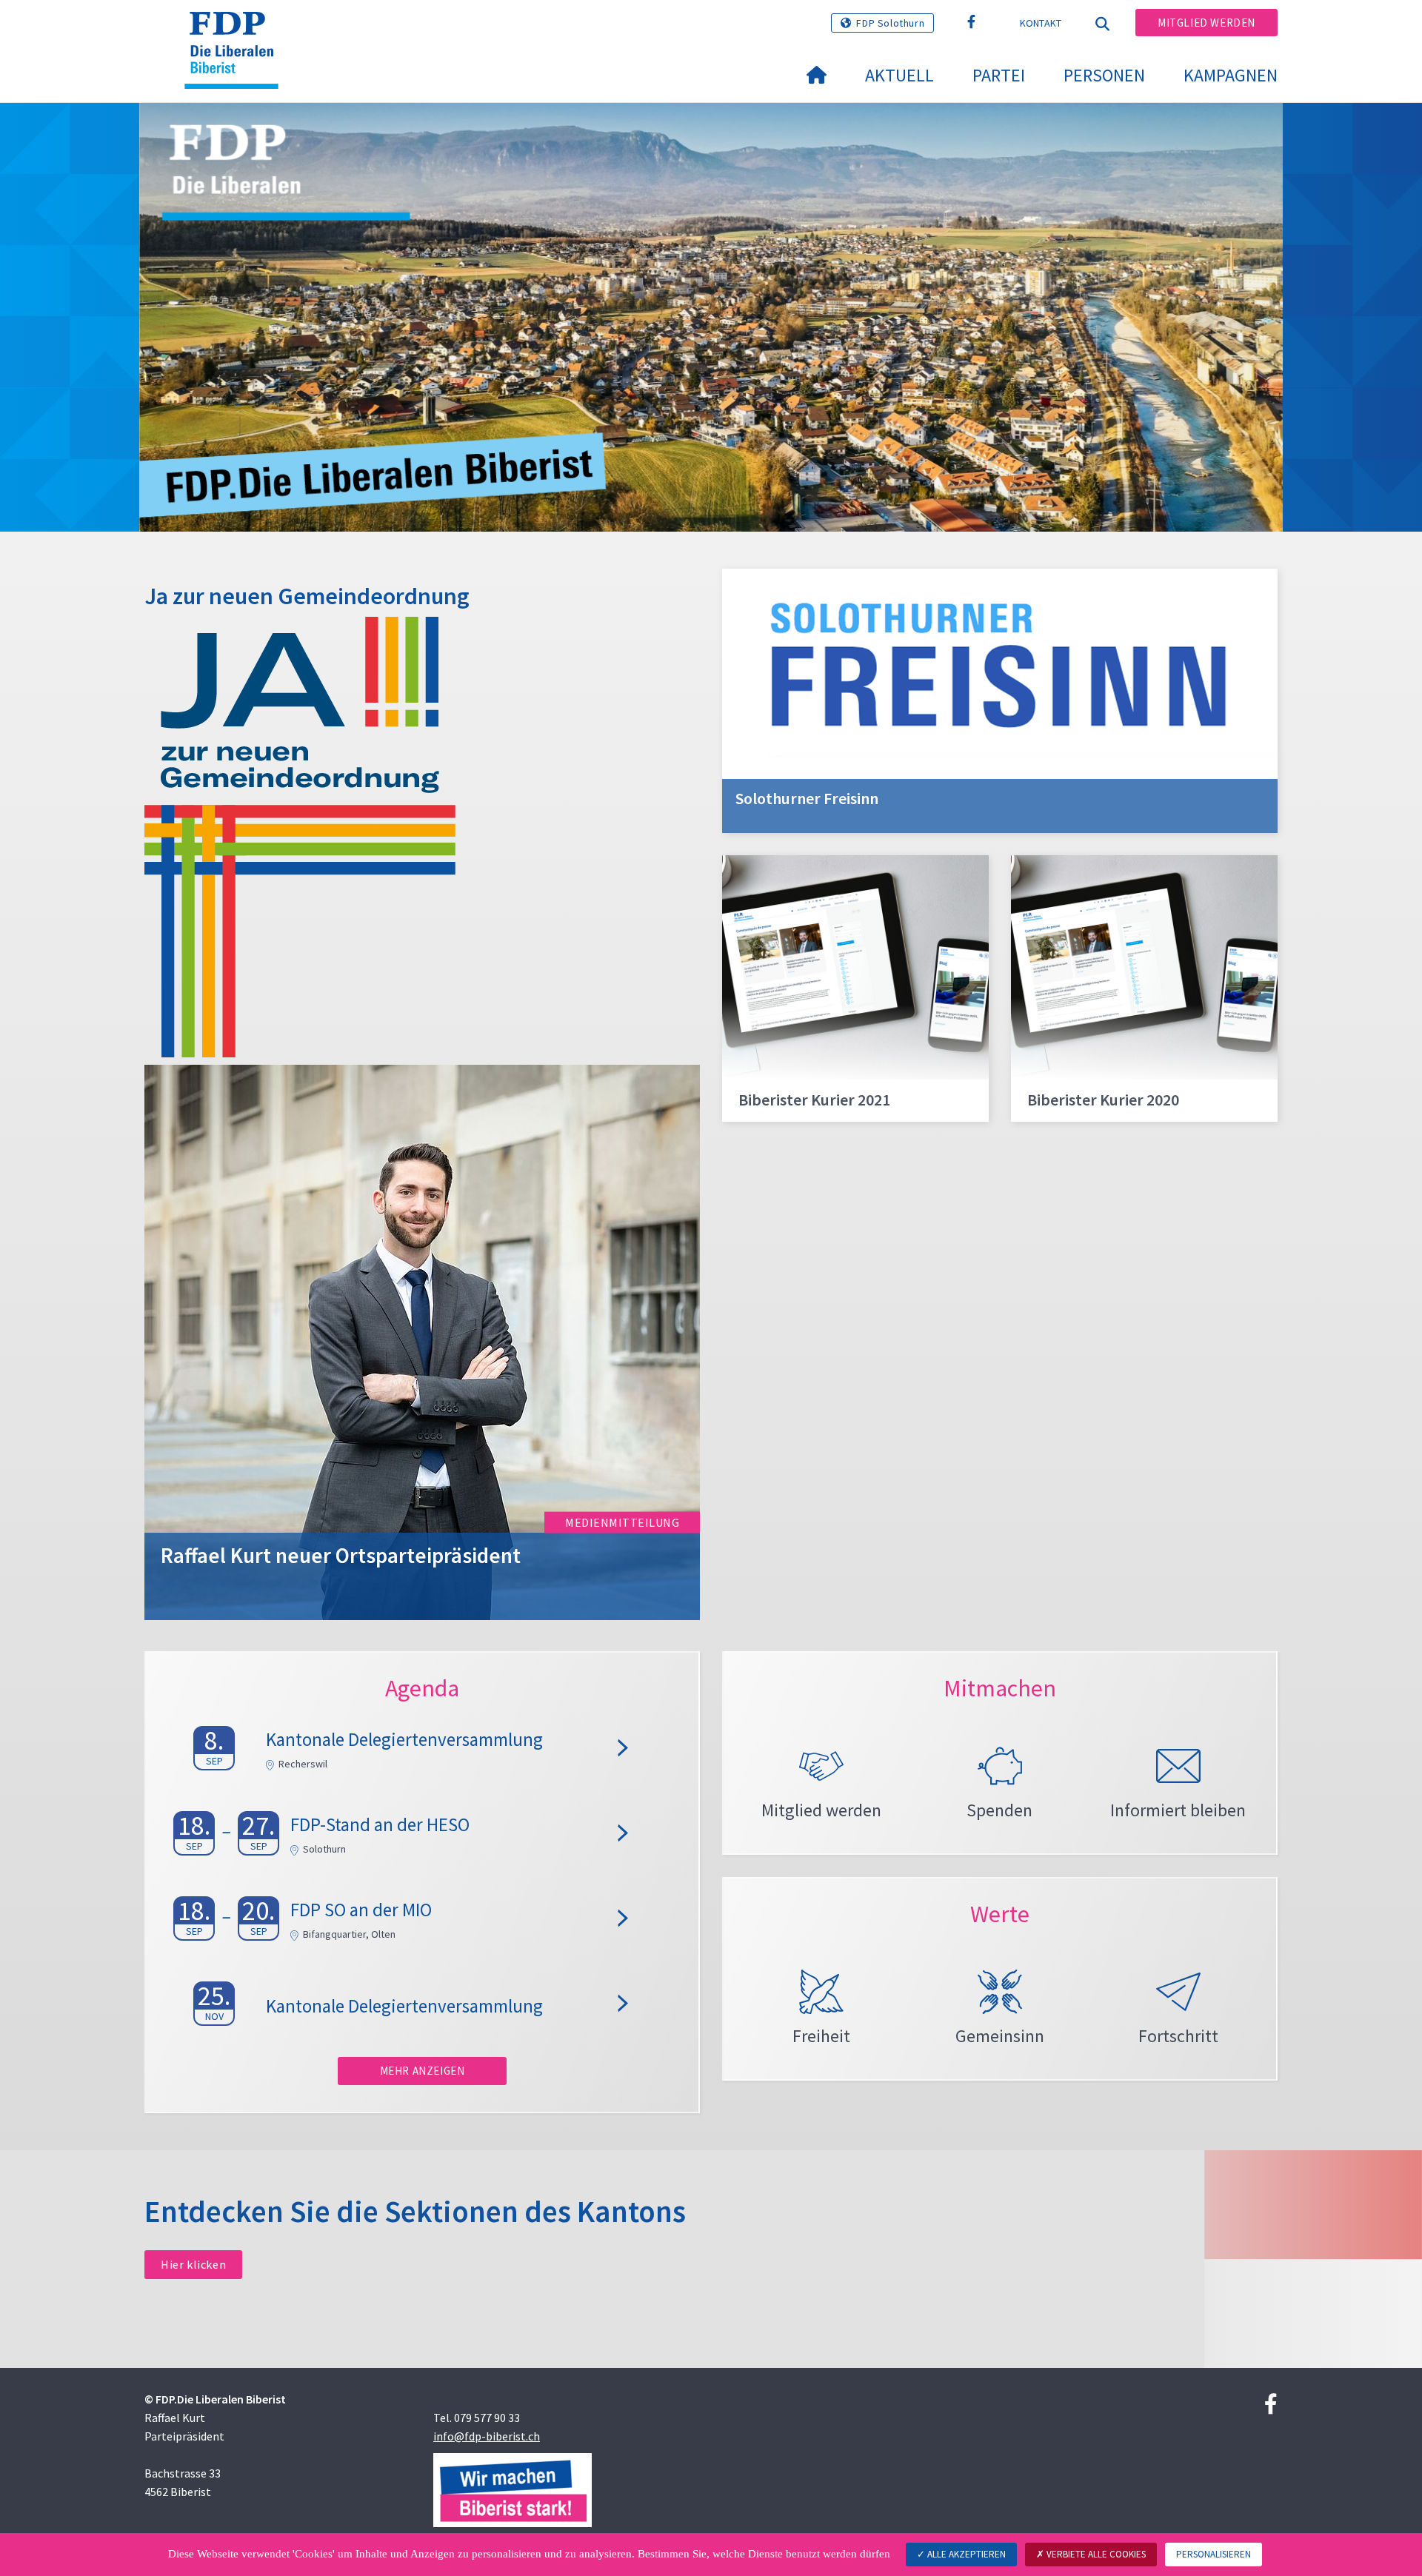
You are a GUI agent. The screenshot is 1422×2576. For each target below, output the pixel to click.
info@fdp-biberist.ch (487, 2436)
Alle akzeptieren (965, 2554)
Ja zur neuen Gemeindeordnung (307, 596)
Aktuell (899, 75)
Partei (999, 75)
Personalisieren (1214, 2554)
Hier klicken (193, 2264)
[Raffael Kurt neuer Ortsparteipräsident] (422, 1341)
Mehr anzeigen (423, 2071)
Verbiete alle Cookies (1095, 2554)
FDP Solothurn (890, 23)
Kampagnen (1231, 75)
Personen (1104, 75)
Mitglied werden (1206, 23)
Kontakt (1041, 23)
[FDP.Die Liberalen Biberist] (237, 30)
